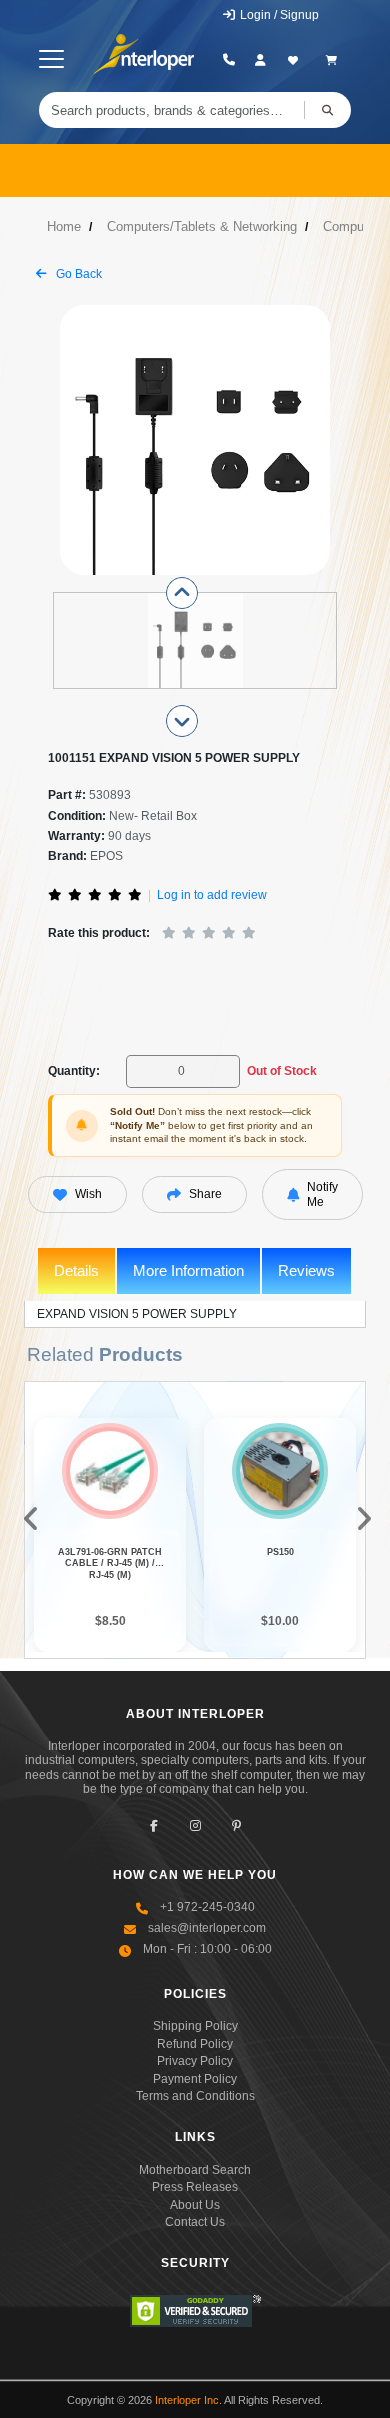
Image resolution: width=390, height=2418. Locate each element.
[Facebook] (154, 1826)
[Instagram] (195, 1826)
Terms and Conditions (195, 2096)
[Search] (327, 110)
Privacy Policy (195, 2061)
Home (64, 226)
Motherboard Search (195, 2170)
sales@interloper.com (207, 1928)
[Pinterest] (236, 1826)
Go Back (77, 274)
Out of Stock (282, 1071)
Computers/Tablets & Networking (202, 226)
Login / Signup (278, 15)
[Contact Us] (228, 60)
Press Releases (195, 2187)
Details (76, 1270)
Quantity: (74, 1071)
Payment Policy (195, 2079)
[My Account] (260, 60)
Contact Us (195, 2222)
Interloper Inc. (188, 2400)
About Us (195, 2205)
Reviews (306, 1270)
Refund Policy (195, 2044)
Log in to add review (212, 895)
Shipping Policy (195, 2026)
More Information (188, 1270)
